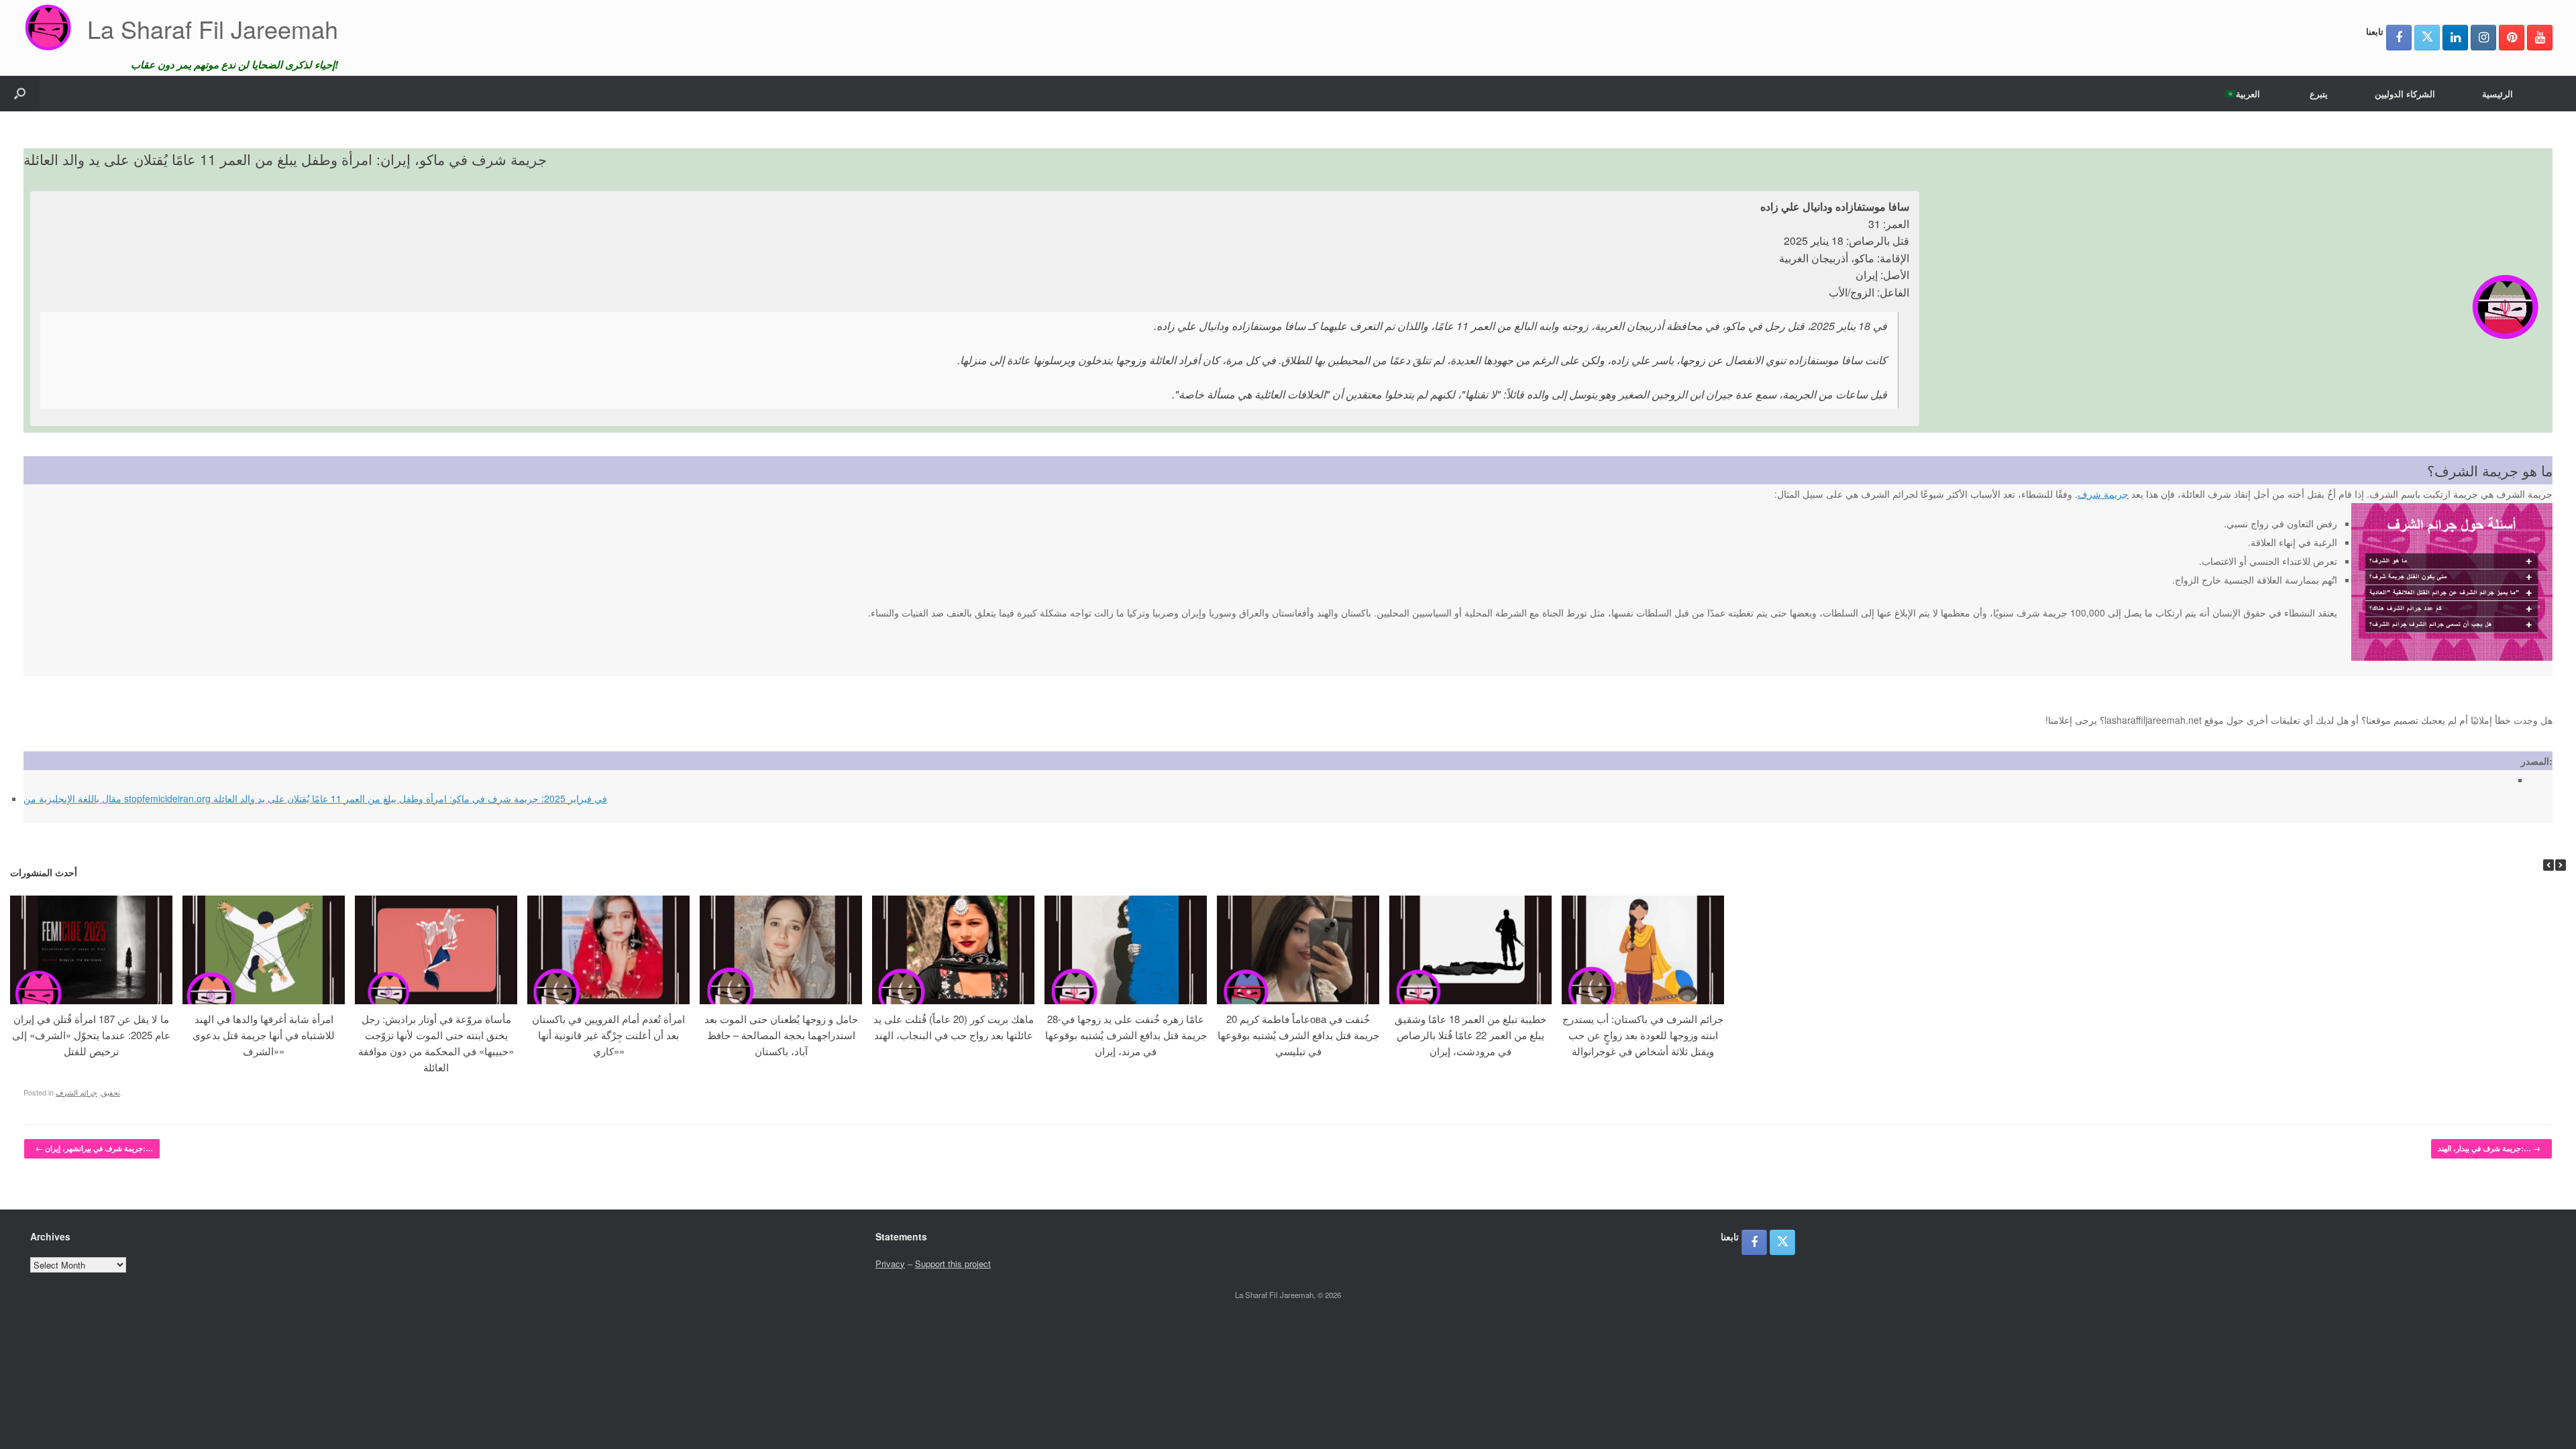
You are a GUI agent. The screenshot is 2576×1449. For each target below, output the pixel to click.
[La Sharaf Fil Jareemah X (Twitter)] (2427, 38)
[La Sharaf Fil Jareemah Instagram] (2483, 38)
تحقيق (111, 1092)
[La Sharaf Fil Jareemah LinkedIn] (2455, 38)
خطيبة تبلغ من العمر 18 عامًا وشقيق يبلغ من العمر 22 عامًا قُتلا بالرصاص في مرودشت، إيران (1470, 1035)
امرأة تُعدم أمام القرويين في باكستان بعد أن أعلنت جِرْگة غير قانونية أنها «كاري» (608, 1035)
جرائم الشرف (76, 1092)
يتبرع (2319, 94)
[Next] (2561, 865)
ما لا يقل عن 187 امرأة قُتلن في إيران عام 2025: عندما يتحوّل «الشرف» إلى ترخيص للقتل (91, 1035)
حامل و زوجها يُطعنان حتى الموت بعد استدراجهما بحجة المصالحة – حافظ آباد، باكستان (781, 1035)
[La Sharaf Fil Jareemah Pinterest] (2512, 38)
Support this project (953, 1264)
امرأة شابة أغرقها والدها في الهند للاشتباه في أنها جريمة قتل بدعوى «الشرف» (264, 1035)
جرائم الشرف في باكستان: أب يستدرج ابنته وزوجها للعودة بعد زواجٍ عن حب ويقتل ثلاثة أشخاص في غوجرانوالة (1643, 1035)
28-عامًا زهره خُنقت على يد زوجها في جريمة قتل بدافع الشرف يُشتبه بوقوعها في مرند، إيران (1126, 1035)
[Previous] (2548, 865)
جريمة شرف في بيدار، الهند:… (2489, 1148)
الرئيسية (2498, 94)
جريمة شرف (2103, 494)
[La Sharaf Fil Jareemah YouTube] (2540, 38)
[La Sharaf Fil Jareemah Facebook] (2399, 38)
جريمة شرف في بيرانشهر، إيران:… (94, 1148)
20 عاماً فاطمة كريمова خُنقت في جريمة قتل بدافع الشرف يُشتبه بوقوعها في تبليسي (1298, 1035)
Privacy (890, 1264)
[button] (20, 94)
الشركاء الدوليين (2405, 94)
